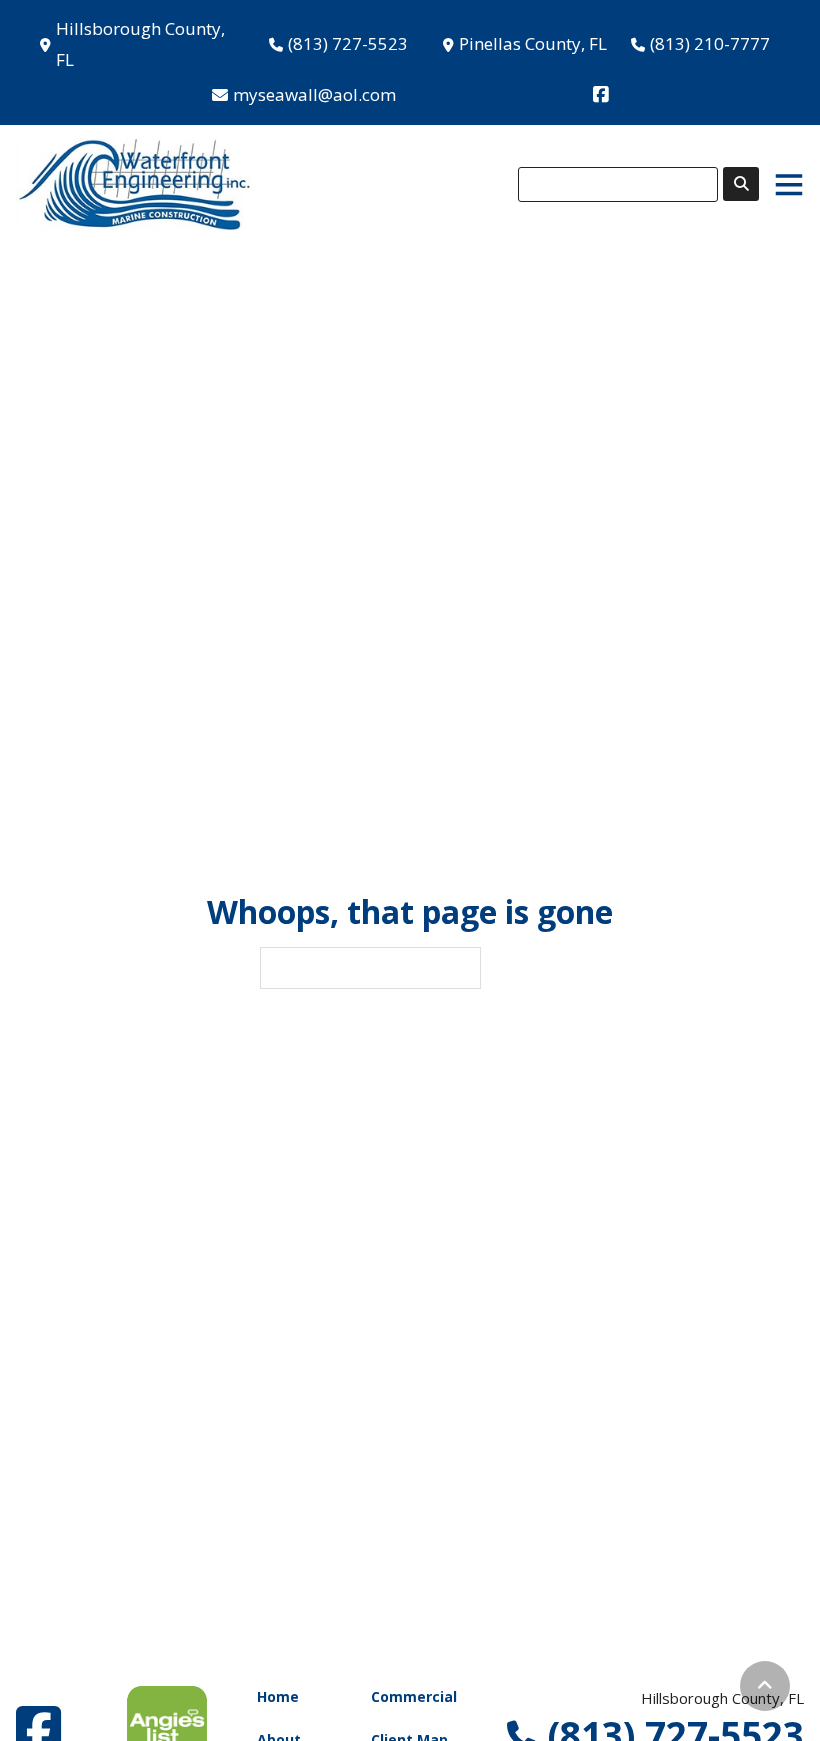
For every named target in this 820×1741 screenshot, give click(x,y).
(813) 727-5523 (348, 43)
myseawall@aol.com (314, 94)
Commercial (414, 1696)
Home (278, 1696)
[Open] (789, 184)
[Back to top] (765, 1686)
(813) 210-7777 (710, 43)
